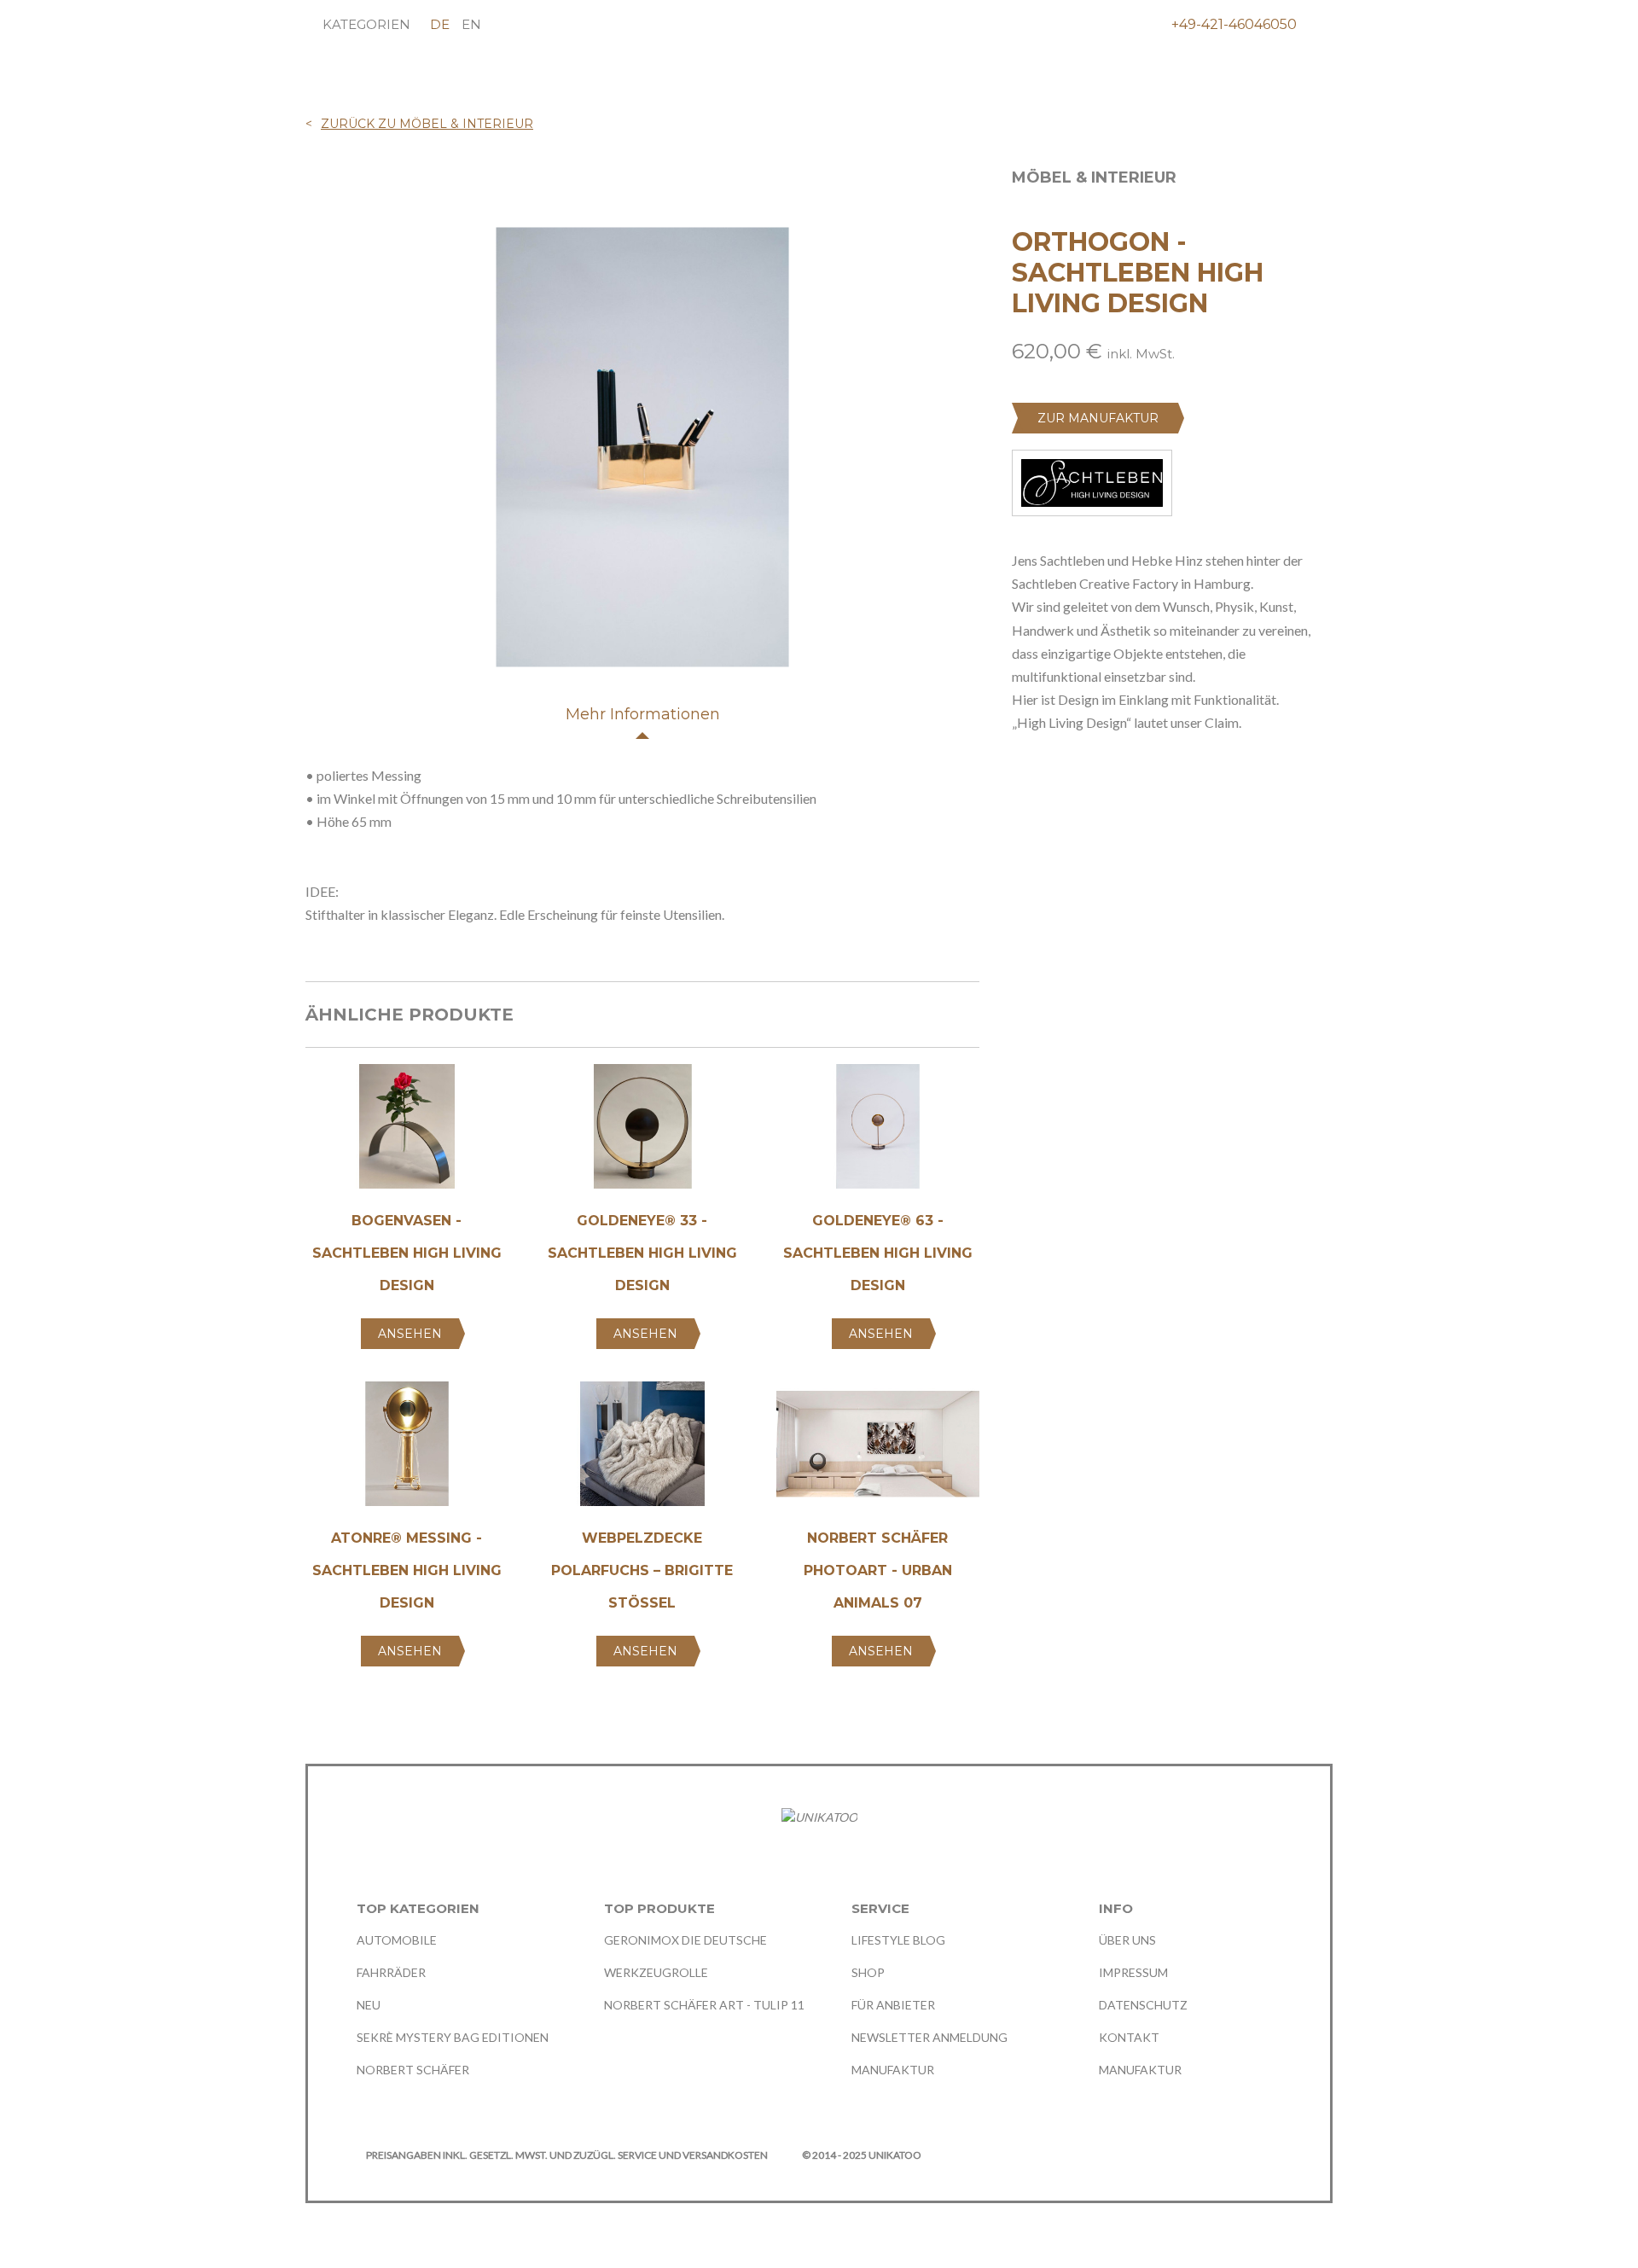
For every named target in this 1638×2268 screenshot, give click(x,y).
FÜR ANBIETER (893, 2005)
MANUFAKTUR (893, 2070)
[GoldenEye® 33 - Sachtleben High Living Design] (642, 1133)
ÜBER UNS (1127, 1940)
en (471, 24)
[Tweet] (1052, 806)
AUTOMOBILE (397, 1940)
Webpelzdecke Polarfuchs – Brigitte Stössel (642, 1570)
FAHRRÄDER (391, 1972)
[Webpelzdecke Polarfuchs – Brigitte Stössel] (642, 1450)
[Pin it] (1085, 806)
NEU (369, 2005)
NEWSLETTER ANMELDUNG (929, 2037)
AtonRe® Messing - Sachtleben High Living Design (407, 1570)
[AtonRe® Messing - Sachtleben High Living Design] (407, 1450)
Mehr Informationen (643, 714)
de (440, 24)
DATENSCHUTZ (1143, 2005)
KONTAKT (1129, 2037)
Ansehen (410, 1334)
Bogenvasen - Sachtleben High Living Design (407, 1253)
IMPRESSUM (1133, 1972)
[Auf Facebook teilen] (1020, 806)
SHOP (868, 1972)
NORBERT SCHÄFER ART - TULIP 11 (704, 2005)
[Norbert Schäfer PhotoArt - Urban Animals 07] (878, 1450)
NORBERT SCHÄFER (413, 2070)
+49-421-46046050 (1234, 24)
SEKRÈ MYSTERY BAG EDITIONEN (453, 2037)
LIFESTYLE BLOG (898, 1940)
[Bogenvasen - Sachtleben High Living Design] (407, 1133)
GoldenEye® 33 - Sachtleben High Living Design (642, 1253)
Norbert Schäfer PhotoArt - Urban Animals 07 (878, 1570)
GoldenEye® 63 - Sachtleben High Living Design (878, 1253)
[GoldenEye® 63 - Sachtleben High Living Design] (878, 1133)
